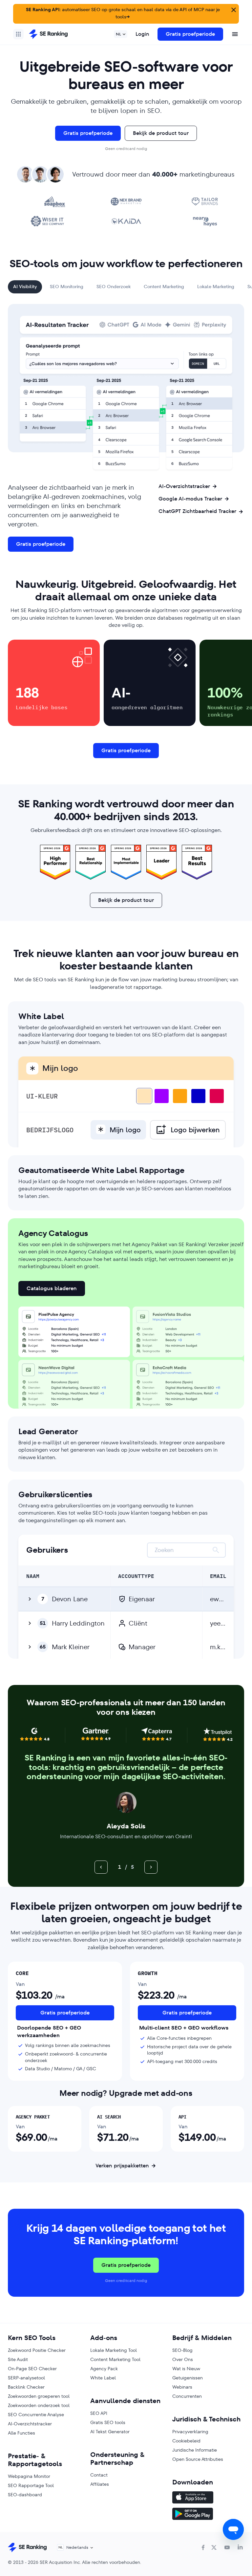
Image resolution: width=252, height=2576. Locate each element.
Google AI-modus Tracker (190, 499)
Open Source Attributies (198, 2459)
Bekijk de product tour (161, 133)
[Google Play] (208, 2515)
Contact (99, 2475)
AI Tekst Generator (110, 2432)
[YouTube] (227, 2547)
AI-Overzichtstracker (184, 486)
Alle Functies (21, 2433)
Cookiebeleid (186, 2441)
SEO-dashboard (25, 2495)
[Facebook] (203, 2547)
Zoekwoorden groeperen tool (39, 2396)
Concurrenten (187, 2396)
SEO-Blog (182, 2350)
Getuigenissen (188, 2378)
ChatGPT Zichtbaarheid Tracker (197, 511)
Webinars (182, 2387)
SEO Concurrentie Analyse (36, 2415)
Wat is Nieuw (186, 2369)
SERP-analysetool (26, 2378)
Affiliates (100, 2484)
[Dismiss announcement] (233, 9)
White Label (103, 2378)
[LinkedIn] (240, 2547)
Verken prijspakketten (122, 2166)
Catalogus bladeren (52, 1288)
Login (142, 34)
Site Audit (18, 2359)
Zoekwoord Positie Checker (37, 2350)
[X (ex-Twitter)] (214, 2547)
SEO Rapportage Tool (31, 2485)
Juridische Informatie (195, 2450)
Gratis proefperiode (190, 34)
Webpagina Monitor (29, 2476)
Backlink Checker (26, 2387)
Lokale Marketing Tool (114, 2350)
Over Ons (183, 2359)
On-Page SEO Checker (32, 2369)
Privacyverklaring (190, 2432)
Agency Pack (104, 2369)
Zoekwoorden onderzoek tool (39, 2405)
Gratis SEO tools (108, 2422)
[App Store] (208, 2498)
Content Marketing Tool (115, 2359)
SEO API (99, 2413)
